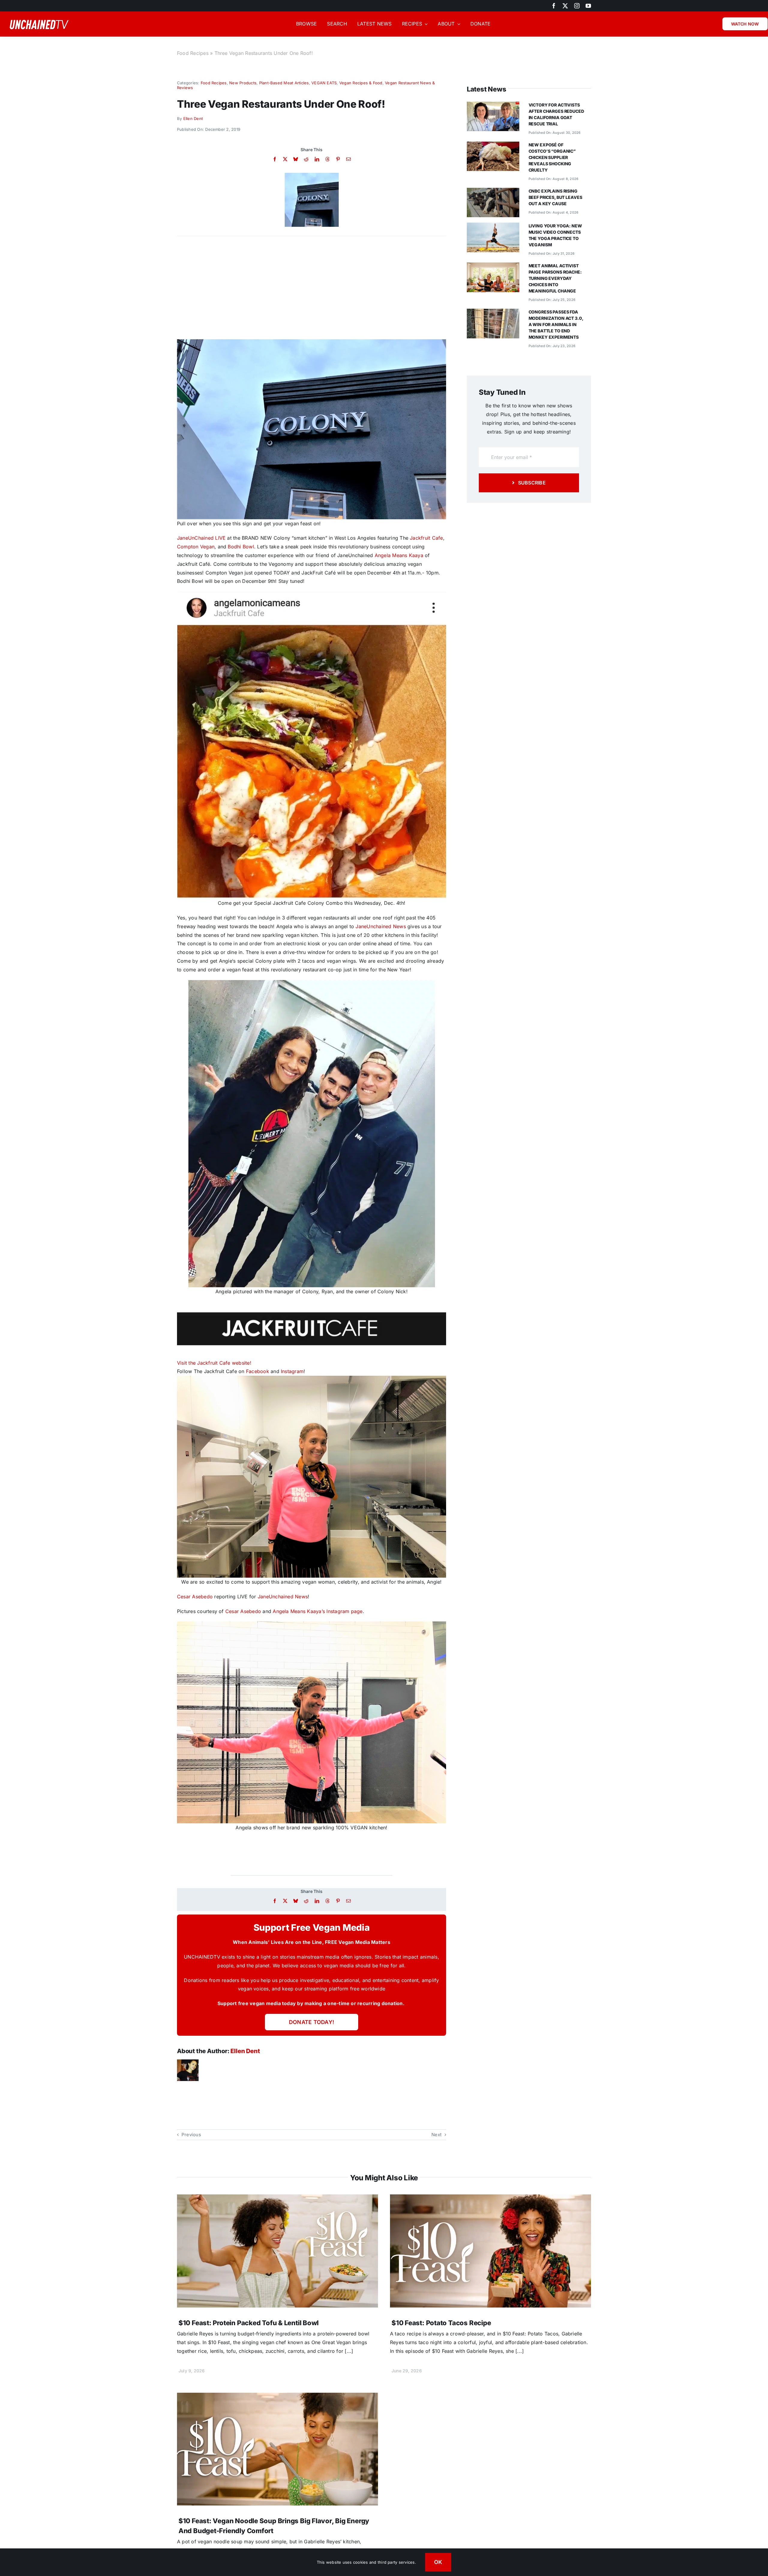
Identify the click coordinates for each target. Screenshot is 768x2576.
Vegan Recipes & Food (361, 83)
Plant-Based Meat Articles (284, 83)
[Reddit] (306, 159)
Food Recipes (193, 53)
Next (436, 2135)
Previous (191, 2135)
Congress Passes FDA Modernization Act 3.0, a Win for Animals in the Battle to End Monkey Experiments (556, 324)
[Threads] (327, 159)
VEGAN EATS (324, 83)
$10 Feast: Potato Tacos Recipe (441, 2323)
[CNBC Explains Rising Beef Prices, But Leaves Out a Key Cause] (493, 192)
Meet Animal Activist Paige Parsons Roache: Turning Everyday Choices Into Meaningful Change (555, 278)
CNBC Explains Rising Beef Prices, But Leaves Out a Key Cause (555, 197)
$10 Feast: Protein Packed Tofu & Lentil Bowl (249, 2323)
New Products (243, 83)
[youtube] (588, 6)
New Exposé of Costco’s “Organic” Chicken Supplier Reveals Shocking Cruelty (552, 157)
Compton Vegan (196, 547)
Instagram (292, 1371)
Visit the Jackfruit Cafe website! (214, 1363)
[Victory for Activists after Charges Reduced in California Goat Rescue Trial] (493, 106)
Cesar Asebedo (195, 1597)
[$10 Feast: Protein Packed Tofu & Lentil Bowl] (277, 2199)
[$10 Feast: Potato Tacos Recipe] (490, 2199)
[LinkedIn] (317, 159)
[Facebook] (275, 159)
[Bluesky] (296, 159)
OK (438, 2562)
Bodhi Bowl (241, 547)
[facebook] (554, 6)
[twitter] (565, 6)
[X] (285, 159)
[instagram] (577, 6)
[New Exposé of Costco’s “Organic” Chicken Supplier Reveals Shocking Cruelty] (493, 146)
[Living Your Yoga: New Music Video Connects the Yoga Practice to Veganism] (493, 227)
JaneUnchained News (381, 926)
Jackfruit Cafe (426, 538)
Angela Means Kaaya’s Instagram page (318, 1611)
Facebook (258, 1371)
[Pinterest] (338, 159)
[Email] (348, 159)
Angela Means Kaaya (399, 555)
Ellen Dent (193, 118)
